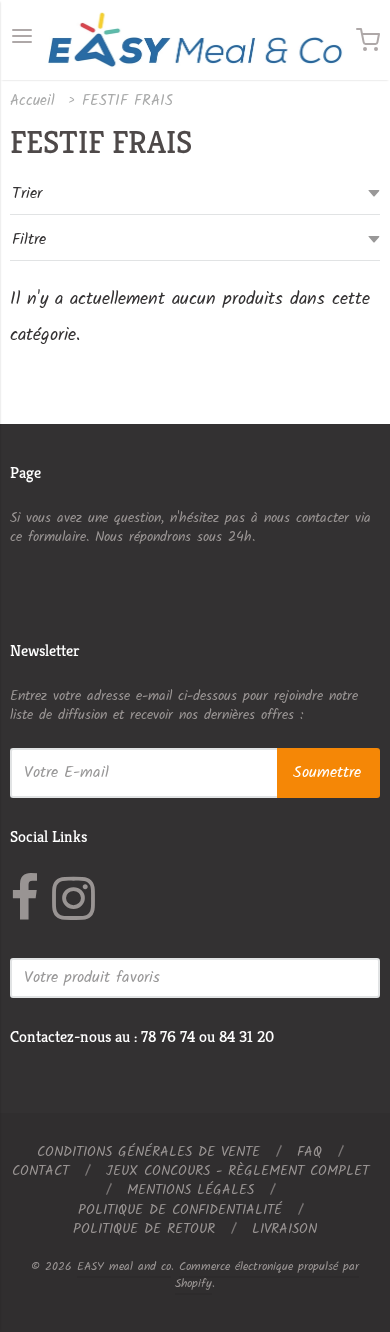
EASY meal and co (124, 1266)
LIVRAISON (284, 1229)
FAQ (309, 1152)
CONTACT (40, 1171)
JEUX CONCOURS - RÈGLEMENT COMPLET (237, 1171)
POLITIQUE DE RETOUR (144, 1229)
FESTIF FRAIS (127, 101)
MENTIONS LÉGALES (190, 1190)
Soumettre (327, 772)
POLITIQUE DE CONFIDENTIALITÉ (180, 1210)
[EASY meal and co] (195, 40)
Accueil (32, 101)
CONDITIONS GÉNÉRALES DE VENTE (148, 1152)
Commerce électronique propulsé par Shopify (267, 1275)
